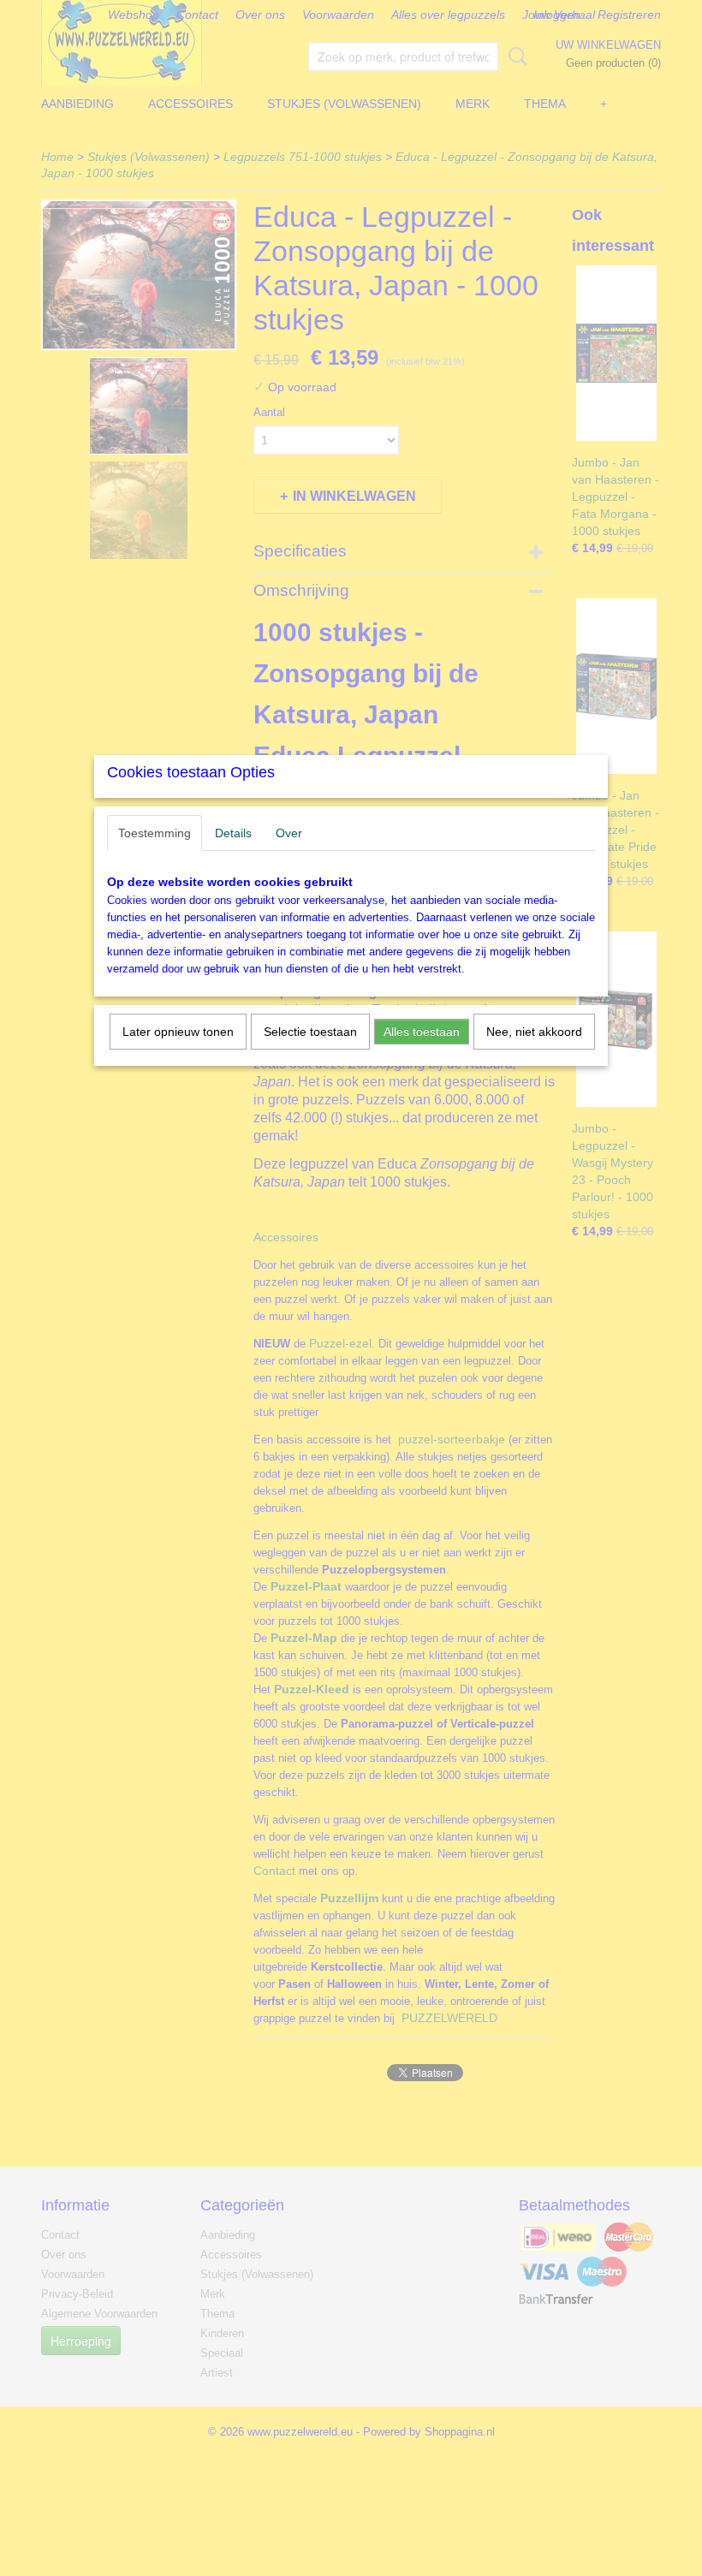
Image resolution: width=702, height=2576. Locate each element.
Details (233, 833)
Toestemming (155, 833)
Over (289, 833)
